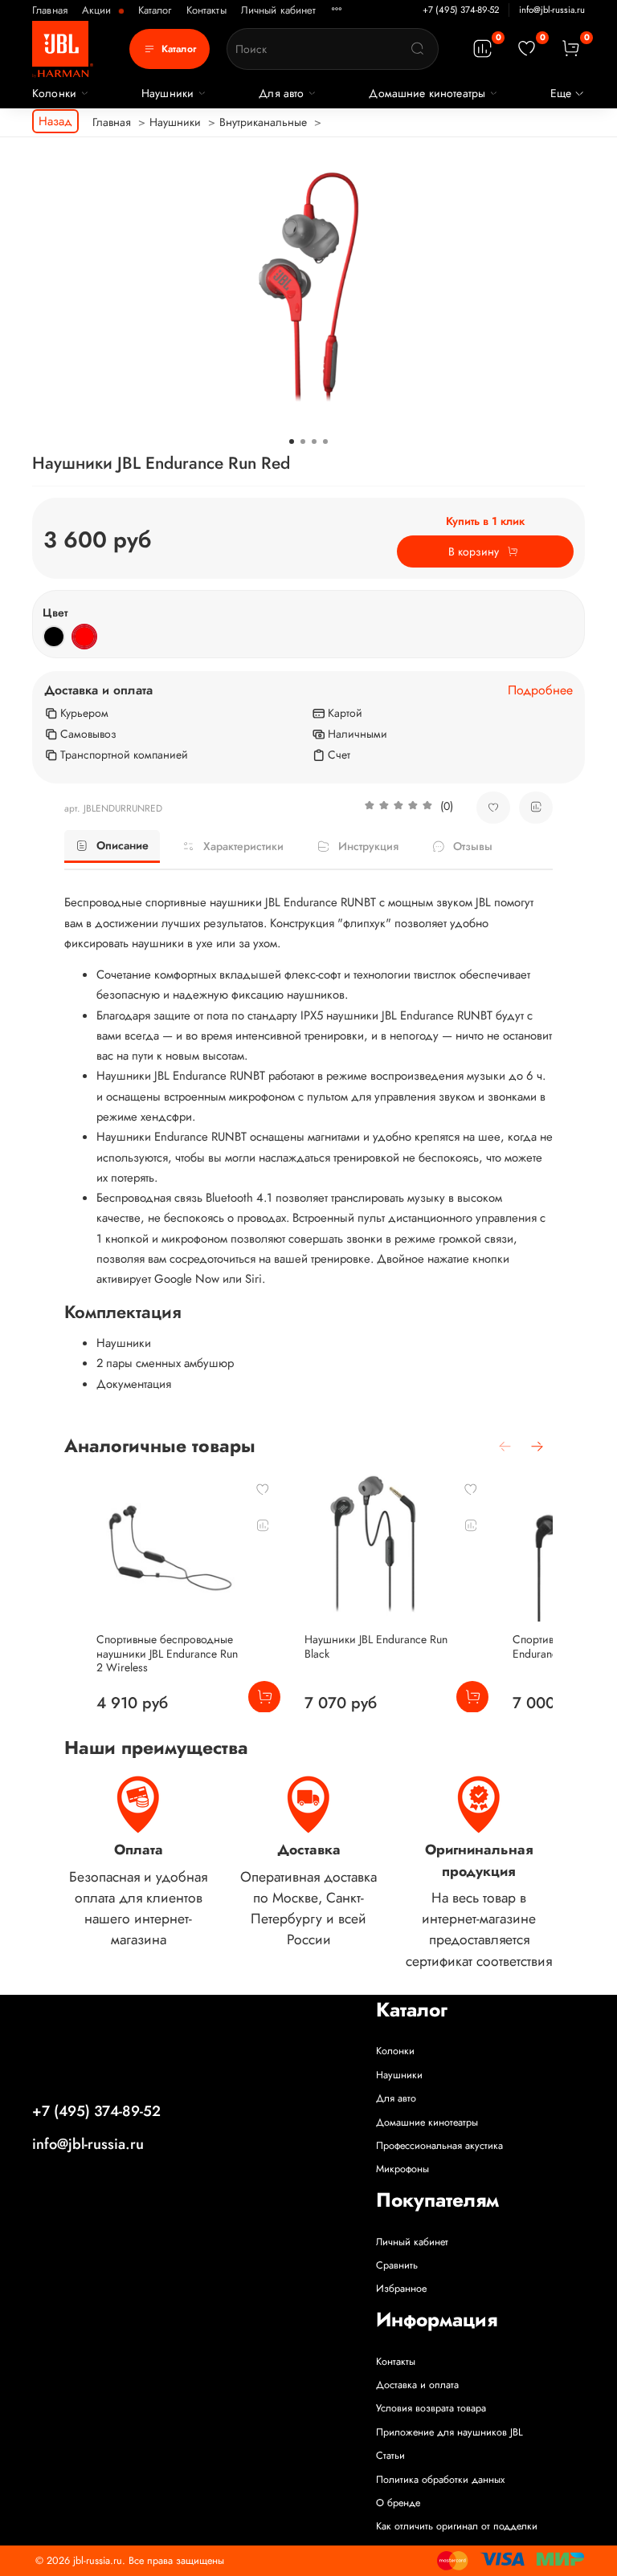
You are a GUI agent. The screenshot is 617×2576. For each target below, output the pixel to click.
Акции (98, 10)
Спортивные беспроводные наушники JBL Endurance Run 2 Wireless (167, 1653)
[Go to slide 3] (314, 442)
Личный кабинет (279, 10)
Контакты (206, 10)
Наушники (168, 93)
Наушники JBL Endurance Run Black (376, 1646)
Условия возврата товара (431, 2408)
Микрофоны (402, 2169)
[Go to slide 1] (292, 442)
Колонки (54, 93)
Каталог (155, 10)
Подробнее (540, 691)
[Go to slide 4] (325, 442)
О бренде (398, 2503)
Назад (55, 121)
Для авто (281, 93)
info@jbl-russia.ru (552, 10)
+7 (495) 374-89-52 (461, 10)
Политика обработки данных (440, 2480)
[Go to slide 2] (303, 442)
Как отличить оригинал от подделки (457, 2526)
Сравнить (397, 2265)
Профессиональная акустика (439, 2146)
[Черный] (54, 637)
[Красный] (84, 637)
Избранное (401, 2289)
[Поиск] (418, 49)
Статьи (390, 2456)
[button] (409, 808)
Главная (50, 10)
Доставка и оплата (417, 2385)
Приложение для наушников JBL (449, 2432)
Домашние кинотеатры (427, 93)
